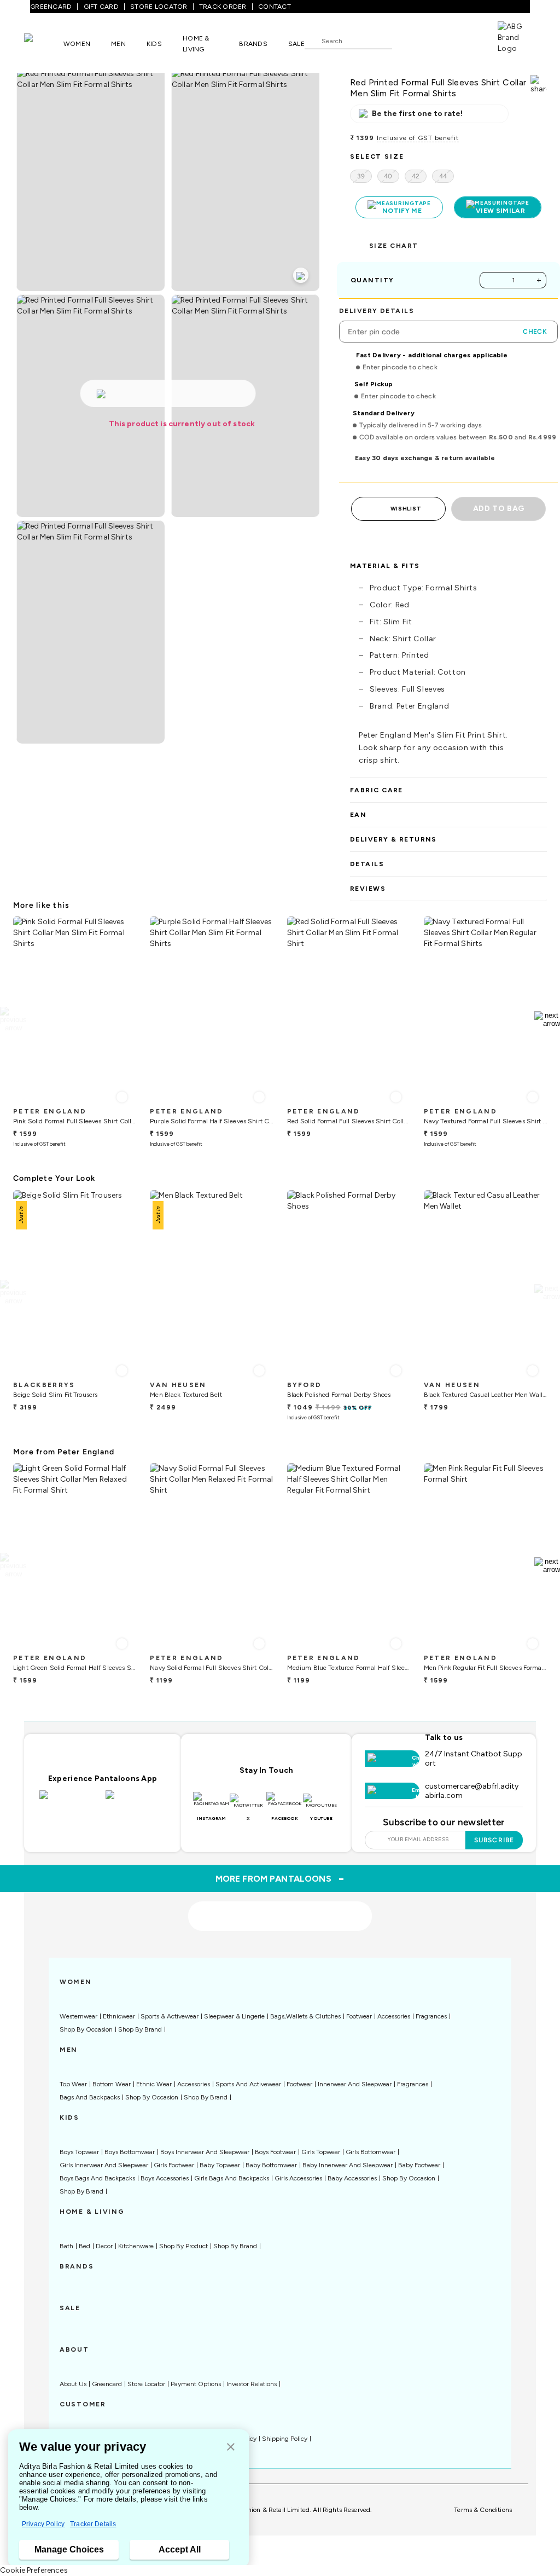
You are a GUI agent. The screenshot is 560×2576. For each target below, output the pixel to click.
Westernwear (78, 2016)
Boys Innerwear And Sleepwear (205, 2152)
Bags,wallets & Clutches (305, 2016)
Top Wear (73, 2084)
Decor (104, 2246)
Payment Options (196, 2384)
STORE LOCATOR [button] (159, 7)
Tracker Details (93, 2524)
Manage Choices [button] (69, 2549)
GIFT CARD (101, 7)
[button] (231, 2448)
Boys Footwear (275, 2152)
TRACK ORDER (223, 7)
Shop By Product (183, 2246)
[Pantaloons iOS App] (70, 1801)
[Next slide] (547, 1019)
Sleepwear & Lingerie (234, 2016)
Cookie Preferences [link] (34, 2570)
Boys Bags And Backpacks (97, 2178)
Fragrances (431, 2016)
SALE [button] (296, 44)
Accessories (394, 2016)
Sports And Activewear (248, 2084)
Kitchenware (136, 2246)
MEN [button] (118, 44)
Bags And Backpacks (90, 2097)
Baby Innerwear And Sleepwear (348, 2165)
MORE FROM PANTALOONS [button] (280, 1878)
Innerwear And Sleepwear (355, 2084)
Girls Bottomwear (371, 2152)
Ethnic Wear (154, 2084)
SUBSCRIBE (494, 1840)
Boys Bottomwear (130, 2152)
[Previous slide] (13, 1019)
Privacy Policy (43, 2524)
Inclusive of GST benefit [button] (418, 138)
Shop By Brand (140, 2029)
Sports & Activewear (170, 2016)
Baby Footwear (419, 2165)
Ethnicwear (119, 2016)
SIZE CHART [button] (393, 246)
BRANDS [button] (253, 44)
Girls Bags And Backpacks (232, 2178)
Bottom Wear (112, 2084)
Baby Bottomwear (271, 2165)
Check (535, 332)
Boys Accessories (165, 2178)
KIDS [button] (154, 44)
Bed (84, 2246)
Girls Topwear (321, 2152)
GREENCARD (51, 7)
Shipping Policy (285, 2439)
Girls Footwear (174, 2165)
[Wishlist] (406, 41)
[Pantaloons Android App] (136, 1801)
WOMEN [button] (77, 44)
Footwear (359, 2016)
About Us (73, 2384)
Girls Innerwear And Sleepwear (104, 2165)
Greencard (107, 2384)
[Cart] (466, 40)
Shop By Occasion (86, 2029)
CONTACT (275, 7)
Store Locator (146, 2384)
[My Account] (436, 40)
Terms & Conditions (483, 2510)
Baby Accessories (352, 2178)
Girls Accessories (298, 2178)
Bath (66, 2246)
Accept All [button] (180, 2549)
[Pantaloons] (44, 43)
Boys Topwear (79, 2152)
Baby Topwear (220, 2165)
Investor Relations (252, 2384)
